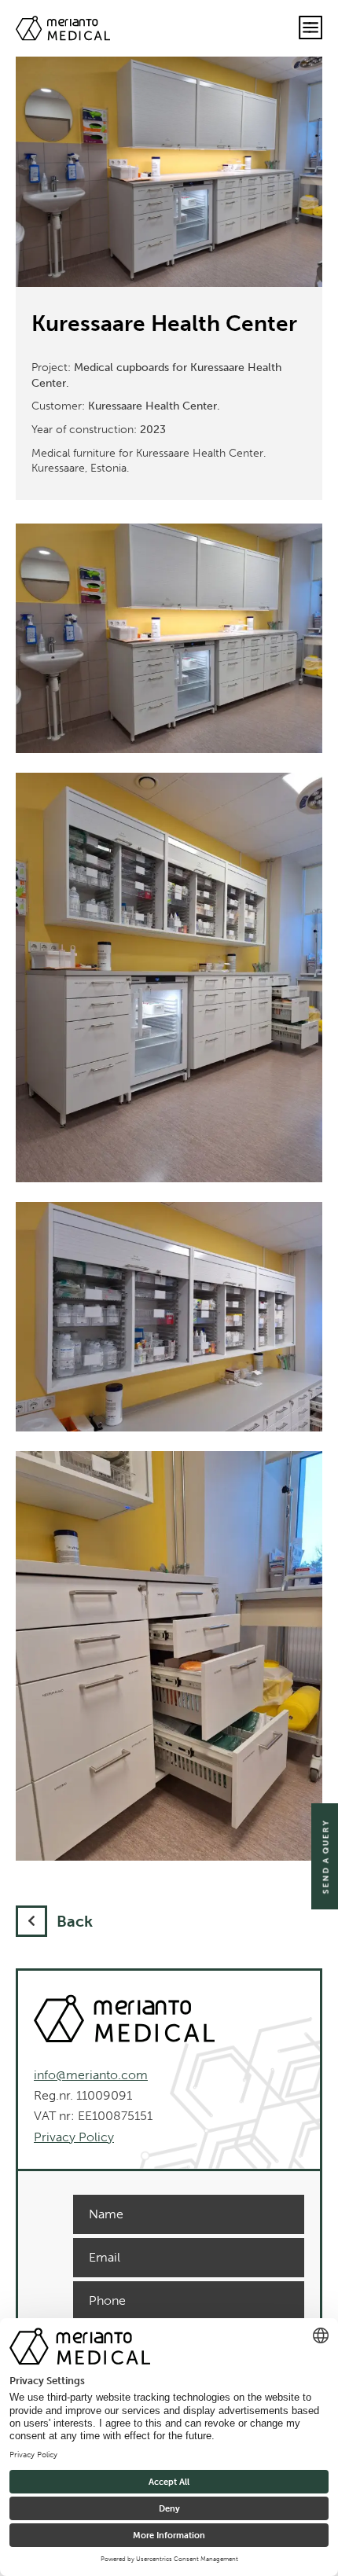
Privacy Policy (74, 2137)
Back (75, 1921)
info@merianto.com (91, 2075)
